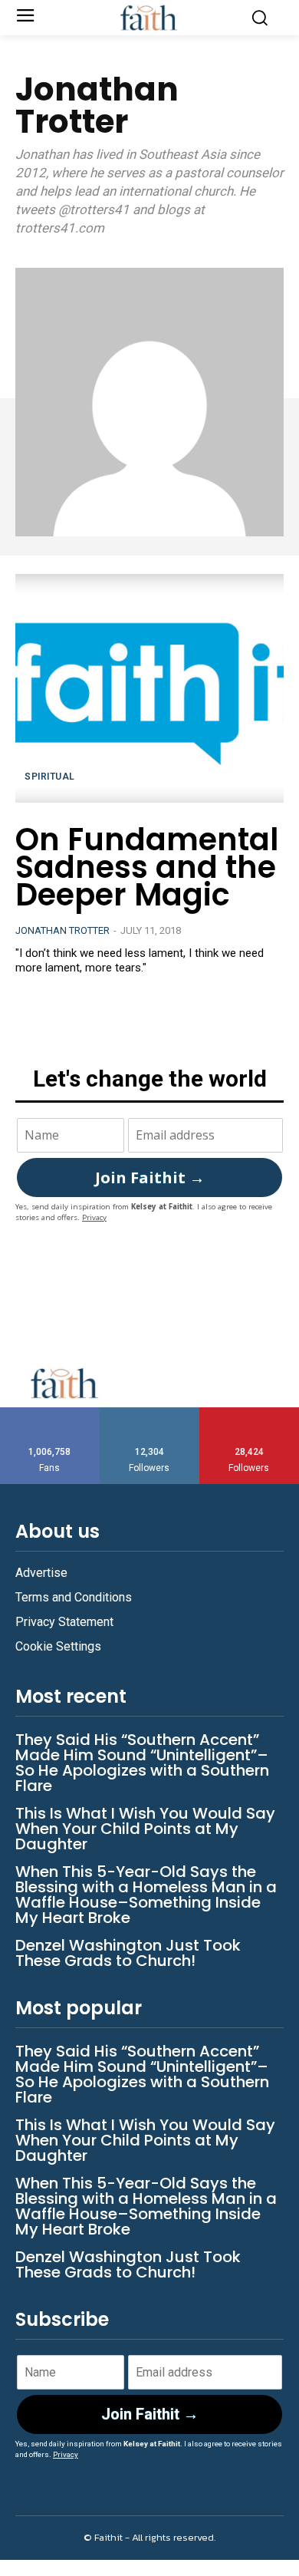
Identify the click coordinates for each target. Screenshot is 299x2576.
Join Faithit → (150, 1178)
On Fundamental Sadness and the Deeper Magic (147, 867)
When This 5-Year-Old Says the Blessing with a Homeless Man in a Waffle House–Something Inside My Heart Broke (146, 1895)
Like (50, 1413)
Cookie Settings (58, 1646)
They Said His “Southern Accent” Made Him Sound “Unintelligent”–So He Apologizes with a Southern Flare (142, 1763)
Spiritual (50, 777)
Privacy (94, 1217)
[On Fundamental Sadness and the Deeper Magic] (149, 688)
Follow (150, 1413)
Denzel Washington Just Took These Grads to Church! (128, 1953)
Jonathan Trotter (62, 930)
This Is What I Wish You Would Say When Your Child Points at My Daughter (145, 1829)
